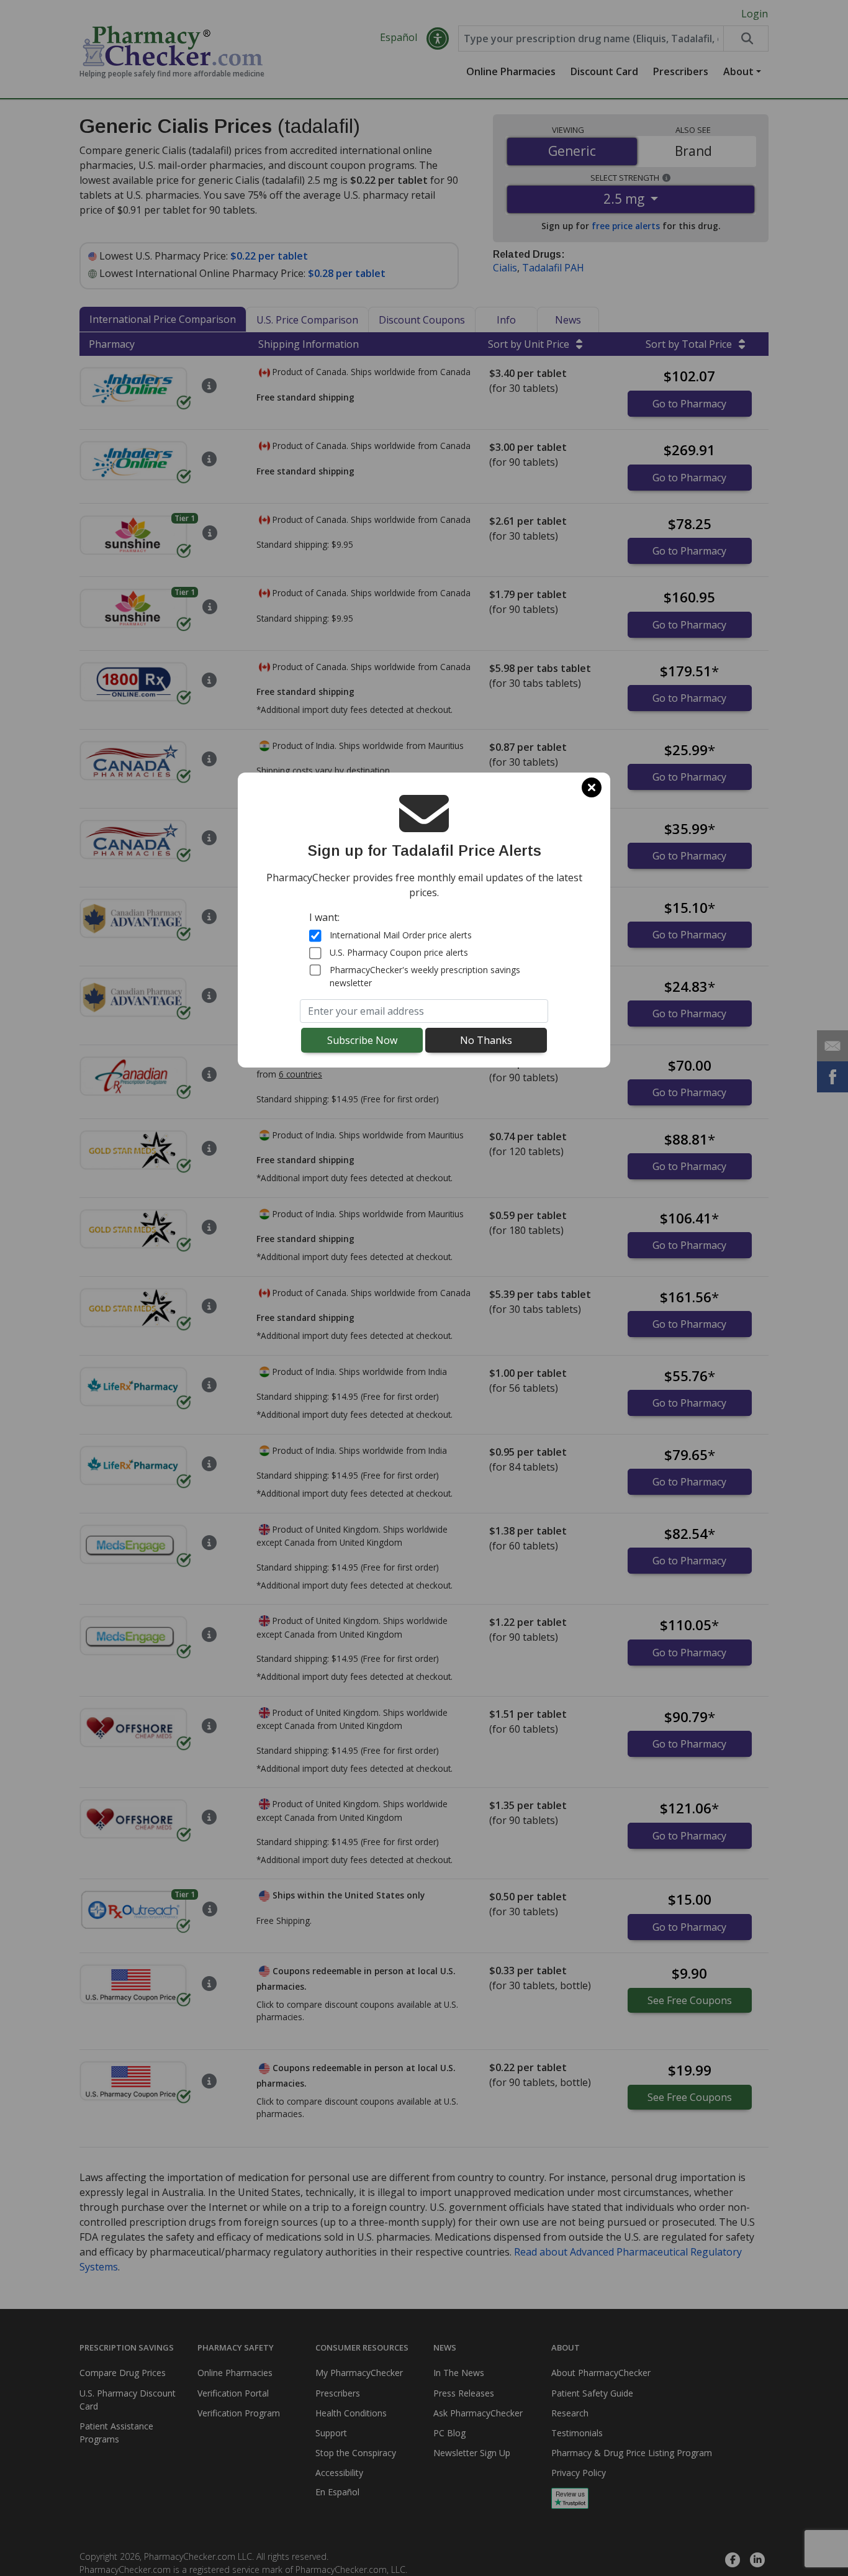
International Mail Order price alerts (401, 935)
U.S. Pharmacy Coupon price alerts (399, 952)
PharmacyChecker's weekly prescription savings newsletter (425, 976)
